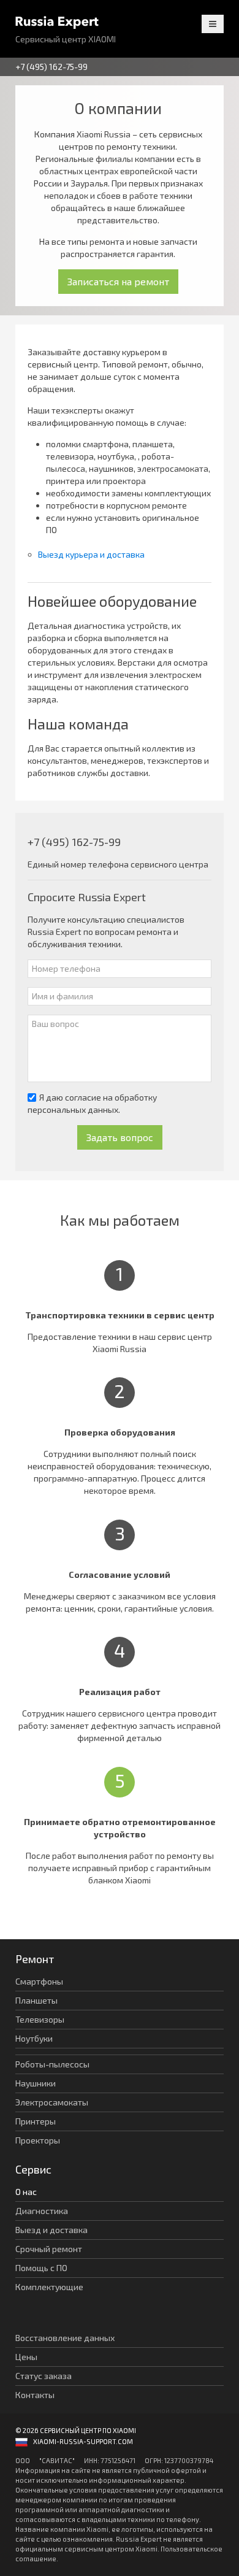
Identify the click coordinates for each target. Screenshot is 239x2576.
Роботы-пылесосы (52, 2064)
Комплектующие (49, 2287)
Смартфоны (39, 1981)
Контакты (35, 2395)
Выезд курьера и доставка (91, 554)
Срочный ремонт (49, 2249)
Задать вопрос (120, 1137)
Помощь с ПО (41, 2268)
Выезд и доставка (51, 2230)
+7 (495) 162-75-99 (51, 67)
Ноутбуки (34, 2038)
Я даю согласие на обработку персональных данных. (92, 1103)
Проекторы (38, 2140)
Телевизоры (40, 2019)
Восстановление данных (65, 2338)
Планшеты (36, 2000)
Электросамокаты (52, 2102)
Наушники (36, 2083)
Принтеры (36, 2121)
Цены (26, 2357)
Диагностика (42, 2211)
